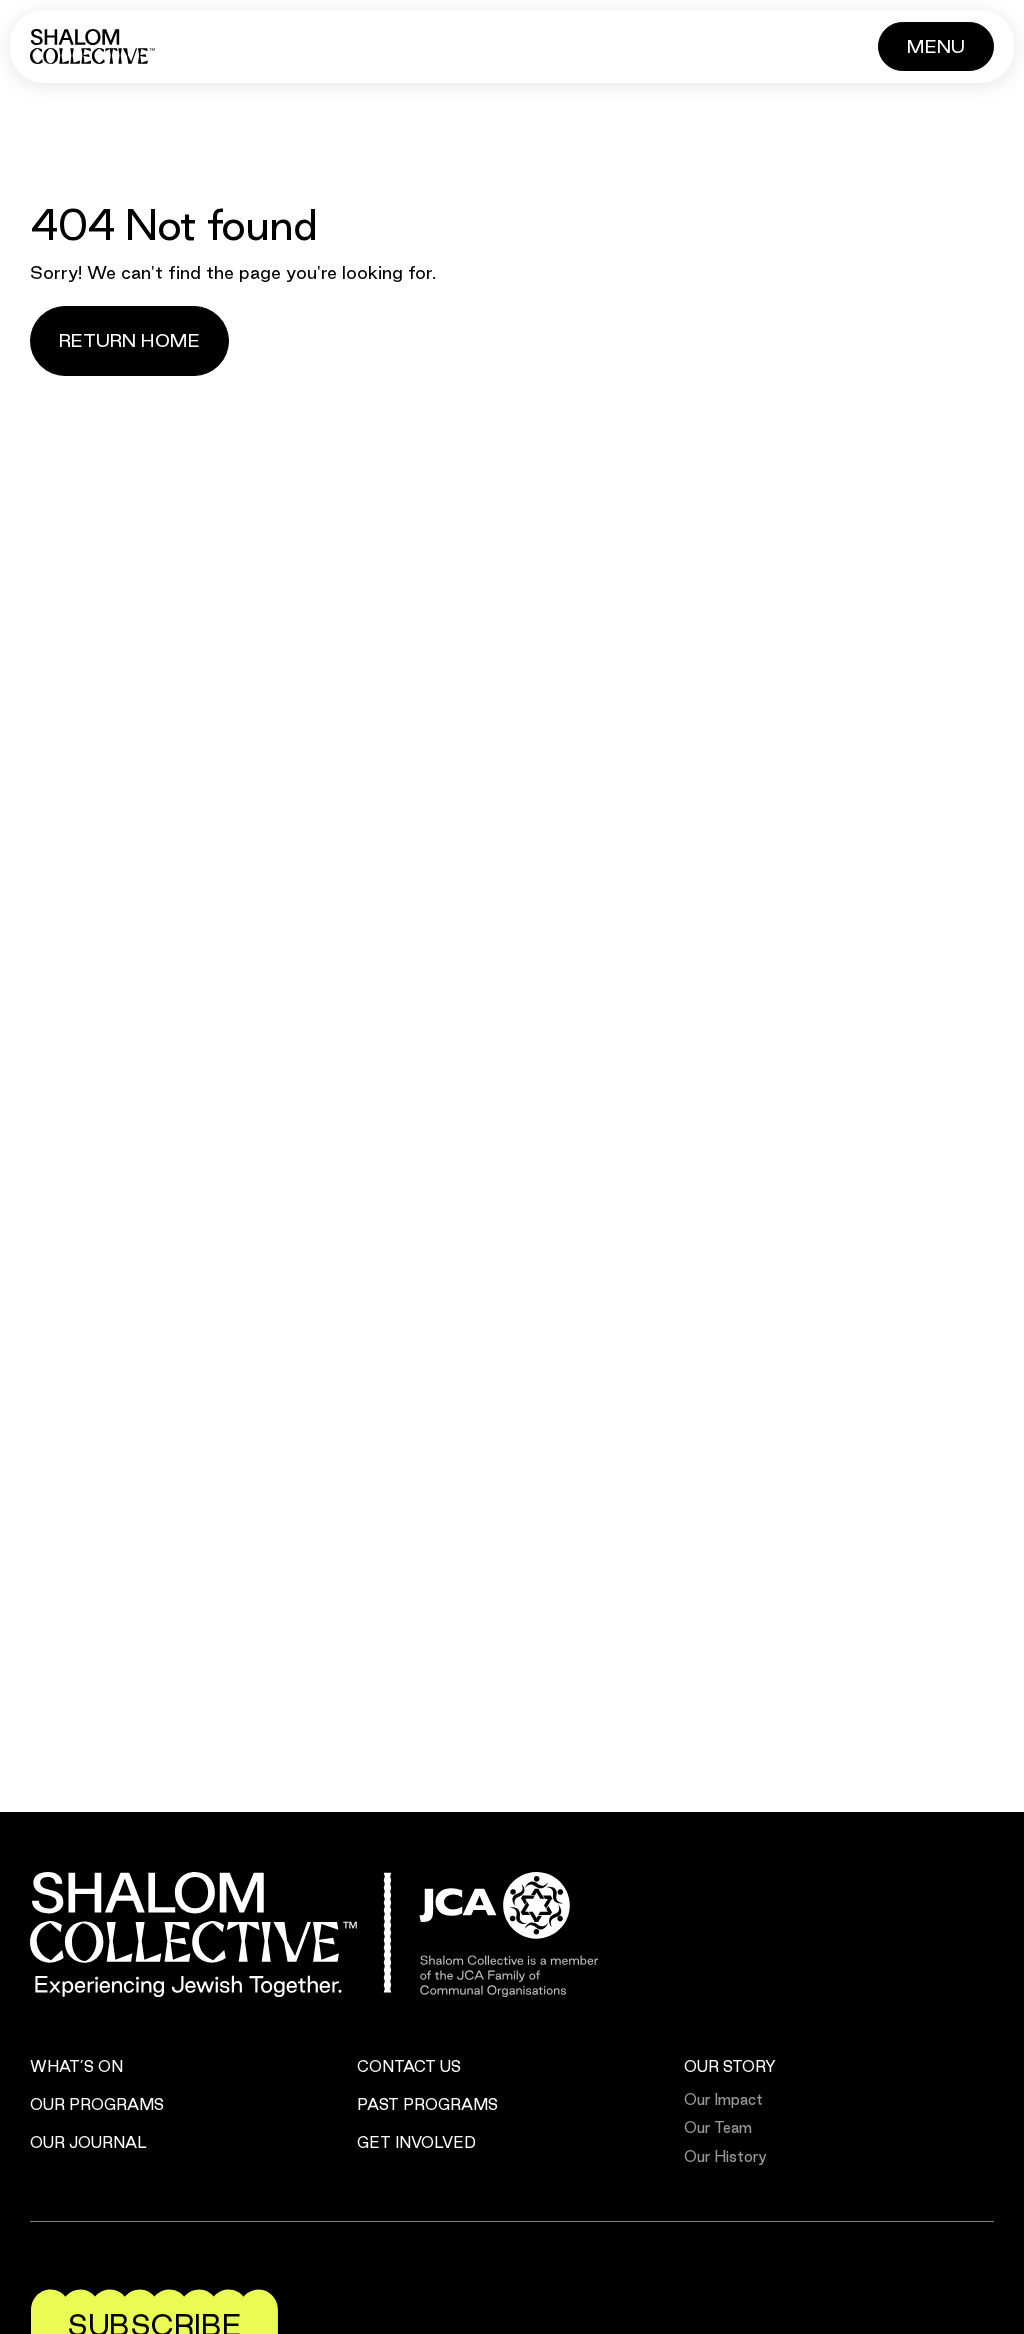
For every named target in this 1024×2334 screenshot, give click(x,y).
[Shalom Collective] (92, 46)
